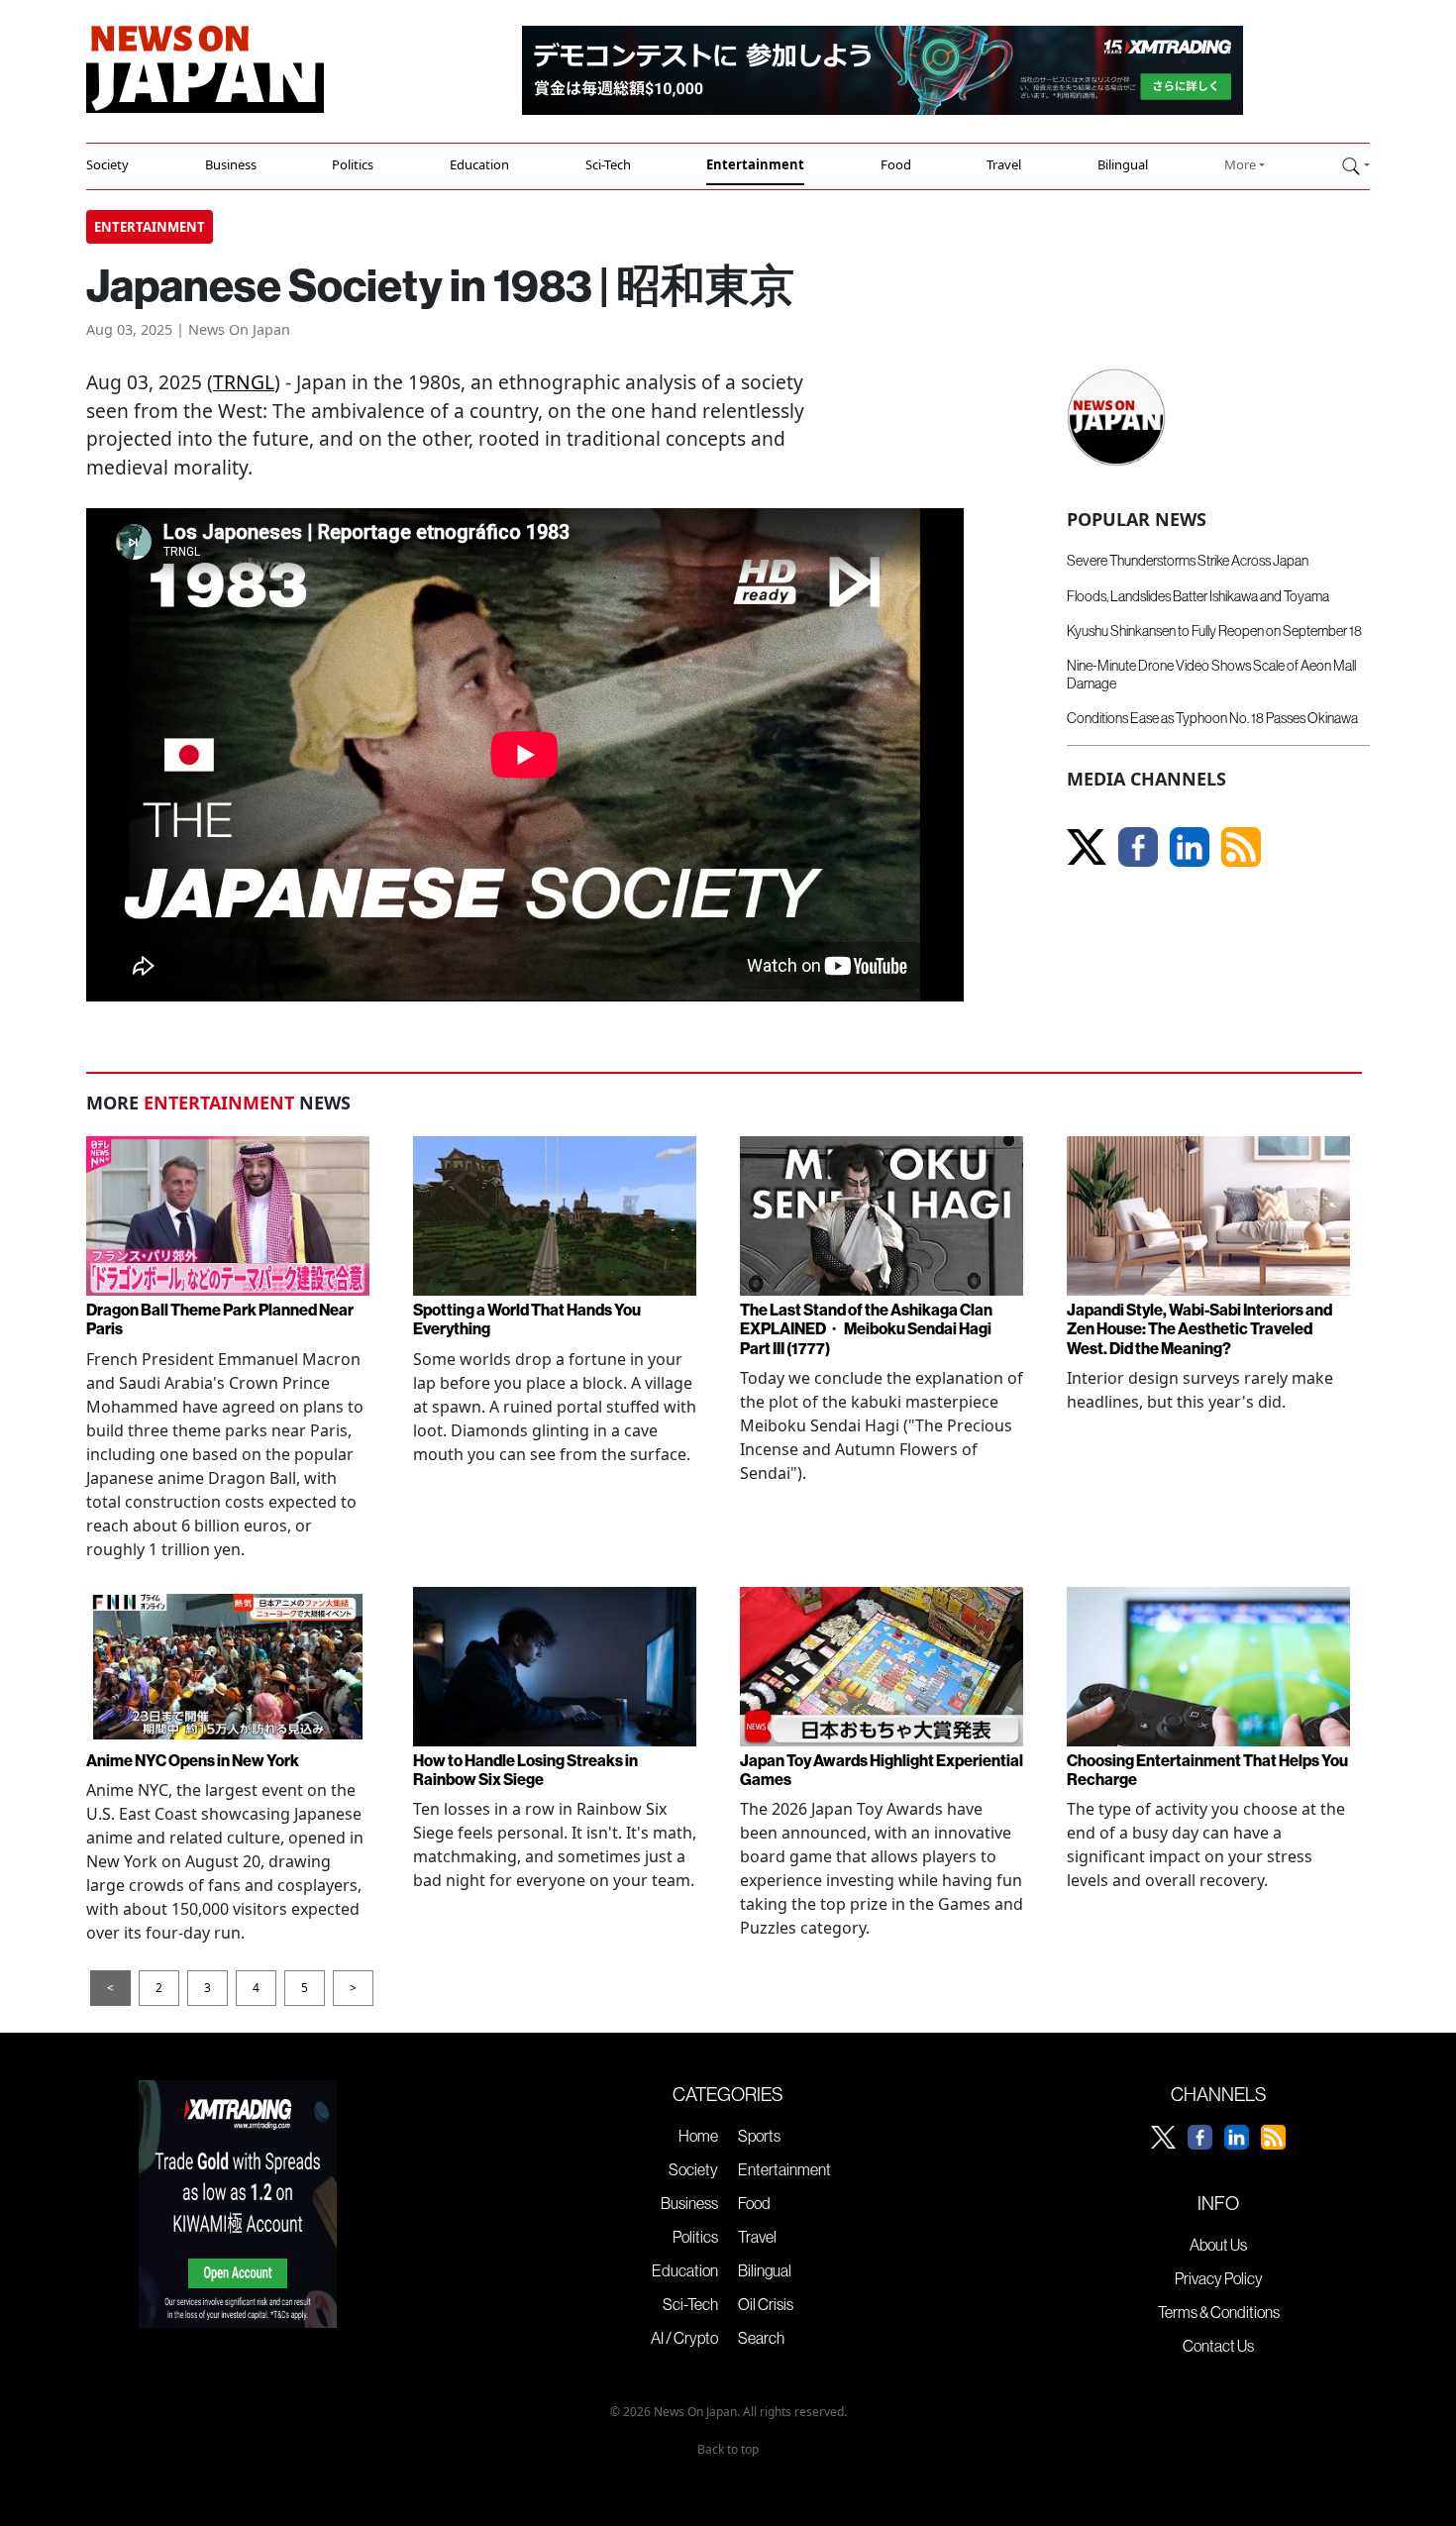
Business (231, 164)
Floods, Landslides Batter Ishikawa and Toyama (1198, 596)
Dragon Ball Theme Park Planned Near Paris (220, 1319)
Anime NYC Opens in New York (193, 1760)
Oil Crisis (766, 2304)
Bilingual (1123, 164)
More (1240, 164)
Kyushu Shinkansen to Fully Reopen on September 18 (1214, 631)
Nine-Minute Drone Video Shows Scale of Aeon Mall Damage (1211, 674)
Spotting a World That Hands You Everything (527, 1319)
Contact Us (1218, 2346)
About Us (1218, 2245)
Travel (1004, 164)
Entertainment (755, 164)
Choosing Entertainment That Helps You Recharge (1207, 1770)
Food (896, 164)
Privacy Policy (1219, 2278)
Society (107, 164)
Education (479, 164)
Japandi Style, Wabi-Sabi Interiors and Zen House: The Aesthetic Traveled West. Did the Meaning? (1199, 1328)
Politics (353, 164)
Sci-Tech (608, 164)
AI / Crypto (684, 2338)
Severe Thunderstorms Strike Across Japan (1188, 561)
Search (761, 2338)
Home (698, 2136)
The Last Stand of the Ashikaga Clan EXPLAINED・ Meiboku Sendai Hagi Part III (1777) (866, 1328)
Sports (759, 2136)
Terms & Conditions (1219, 2312)
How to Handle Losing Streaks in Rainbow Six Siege (525, 1770)
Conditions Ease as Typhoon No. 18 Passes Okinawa (1212, 718)
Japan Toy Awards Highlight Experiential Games (882, 1770)
